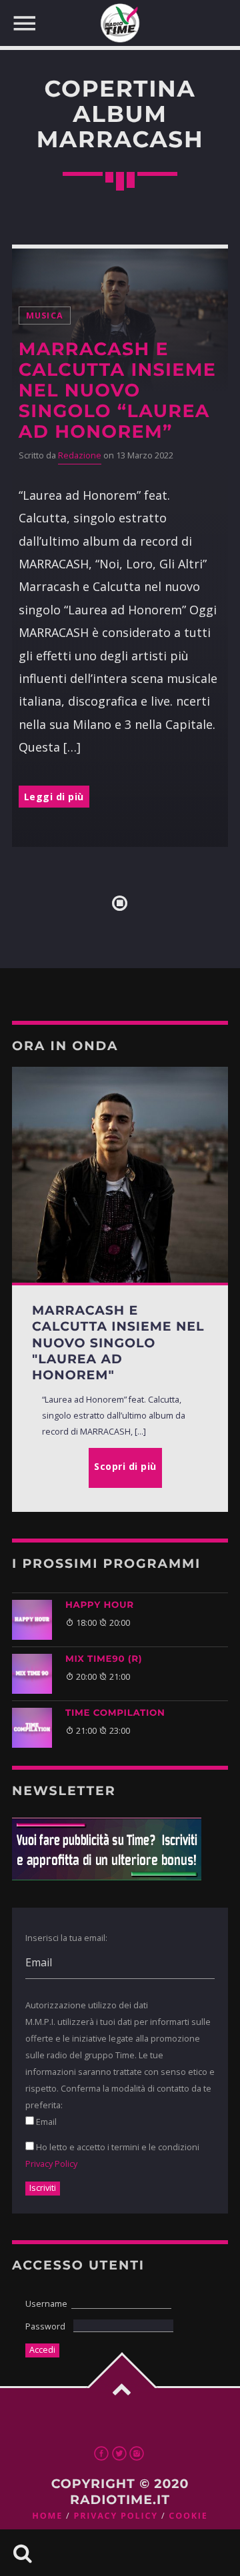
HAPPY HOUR (100, 1605)
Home (47, 2516)
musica (45, 316)
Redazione (80, 455)
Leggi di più (54, 797)
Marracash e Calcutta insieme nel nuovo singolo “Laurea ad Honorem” (117, 390)
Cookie (188, 2516)
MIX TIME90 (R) (104, 1659)
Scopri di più (125, 1466)
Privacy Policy (51, 2164)
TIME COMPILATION (115, 1713)
